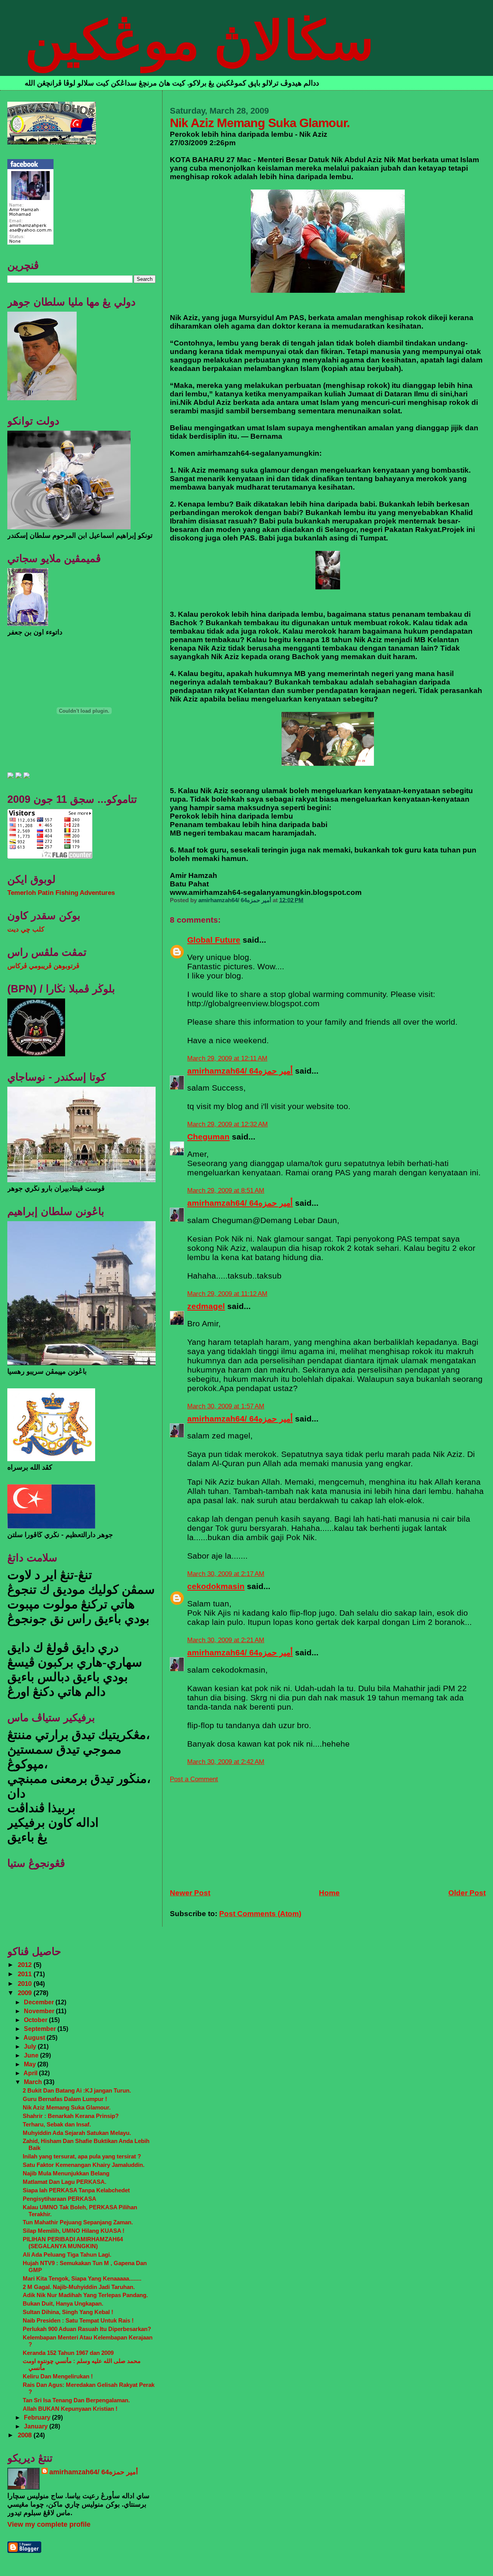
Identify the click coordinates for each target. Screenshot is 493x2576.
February (38, 2417)
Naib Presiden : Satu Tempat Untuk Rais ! (78, 2320)
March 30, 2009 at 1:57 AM (226, 1406)
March (34, 2082)
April (31, 2073)
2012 (26, 1965)
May (31, 2064)
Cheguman (208, 1137)
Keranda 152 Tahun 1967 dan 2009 (68, 2353)
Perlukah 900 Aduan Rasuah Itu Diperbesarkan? (87, 2329)
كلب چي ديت (26, 929)
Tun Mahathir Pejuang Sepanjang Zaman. (78, 2222)
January (37, 2426)
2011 (26, 1974)
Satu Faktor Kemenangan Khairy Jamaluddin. (84, 2165)
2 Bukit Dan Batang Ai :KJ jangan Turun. (77, 2090)
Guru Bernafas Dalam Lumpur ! (65, 2099)
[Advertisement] (228, 1831)
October (36, 2020)
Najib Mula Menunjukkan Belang (66, 2173)
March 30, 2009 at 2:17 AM (226, 1574)
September (41, 2029)
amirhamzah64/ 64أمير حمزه (240, 1071)
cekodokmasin (216, 1586)
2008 (26, 2435)
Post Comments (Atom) (260, 1914)
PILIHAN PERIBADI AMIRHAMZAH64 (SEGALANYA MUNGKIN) (73, 2243)
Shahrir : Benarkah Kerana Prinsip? (71, 2116)
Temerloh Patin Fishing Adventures (61, 893)
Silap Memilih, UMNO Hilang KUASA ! (74, 2231)
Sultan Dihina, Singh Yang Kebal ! (68, 2312)
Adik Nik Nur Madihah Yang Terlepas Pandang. (85, 2295)
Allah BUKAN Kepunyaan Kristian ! (70, 2409)
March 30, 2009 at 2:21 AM (226, 1640)
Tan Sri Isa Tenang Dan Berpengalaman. (76, 2400)
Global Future (214, 940)
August (35, 2037)
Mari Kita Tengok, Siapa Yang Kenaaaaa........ (82, 2278)
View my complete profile (49, 2524)
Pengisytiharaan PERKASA (60, 2199)
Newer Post (190, 1893)
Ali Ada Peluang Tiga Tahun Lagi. (67, 2255)
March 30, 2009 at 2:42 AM (226, 1762)
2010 (26, 1984)
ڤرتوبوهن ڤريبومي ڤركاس (43, 966)
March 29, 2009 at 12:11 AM (227, 1058)
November (40, 2011)
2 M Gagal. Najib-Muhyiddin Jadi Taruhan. (79, 2287)
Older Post (467, 1893)
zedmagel (206, 1306)
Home (329, 1893)
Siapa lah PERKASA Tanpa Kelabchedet (76, 2190)
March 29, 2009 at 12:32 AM (227, 1124)
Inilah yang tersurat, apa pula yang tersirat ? (82, 2156)
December (40, 2002)
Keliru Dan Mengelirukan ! (58, 2376)
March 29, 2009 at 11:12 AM (227, 1294)
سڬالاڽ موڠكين (199, 41)
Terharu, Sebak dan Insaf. (57, 2124)
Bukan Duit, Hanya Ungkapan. (63, 2303)
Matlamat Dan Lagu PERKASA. (65, 2182)
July (31, 2046)
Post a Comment (194, 1779)
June (32, 2055)
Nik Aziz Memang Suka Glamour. (67, 2107)
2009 (26, 1993)
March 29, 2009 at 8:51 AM (226, 1191)
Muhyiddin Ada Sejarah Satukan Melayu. (77, 2133)
